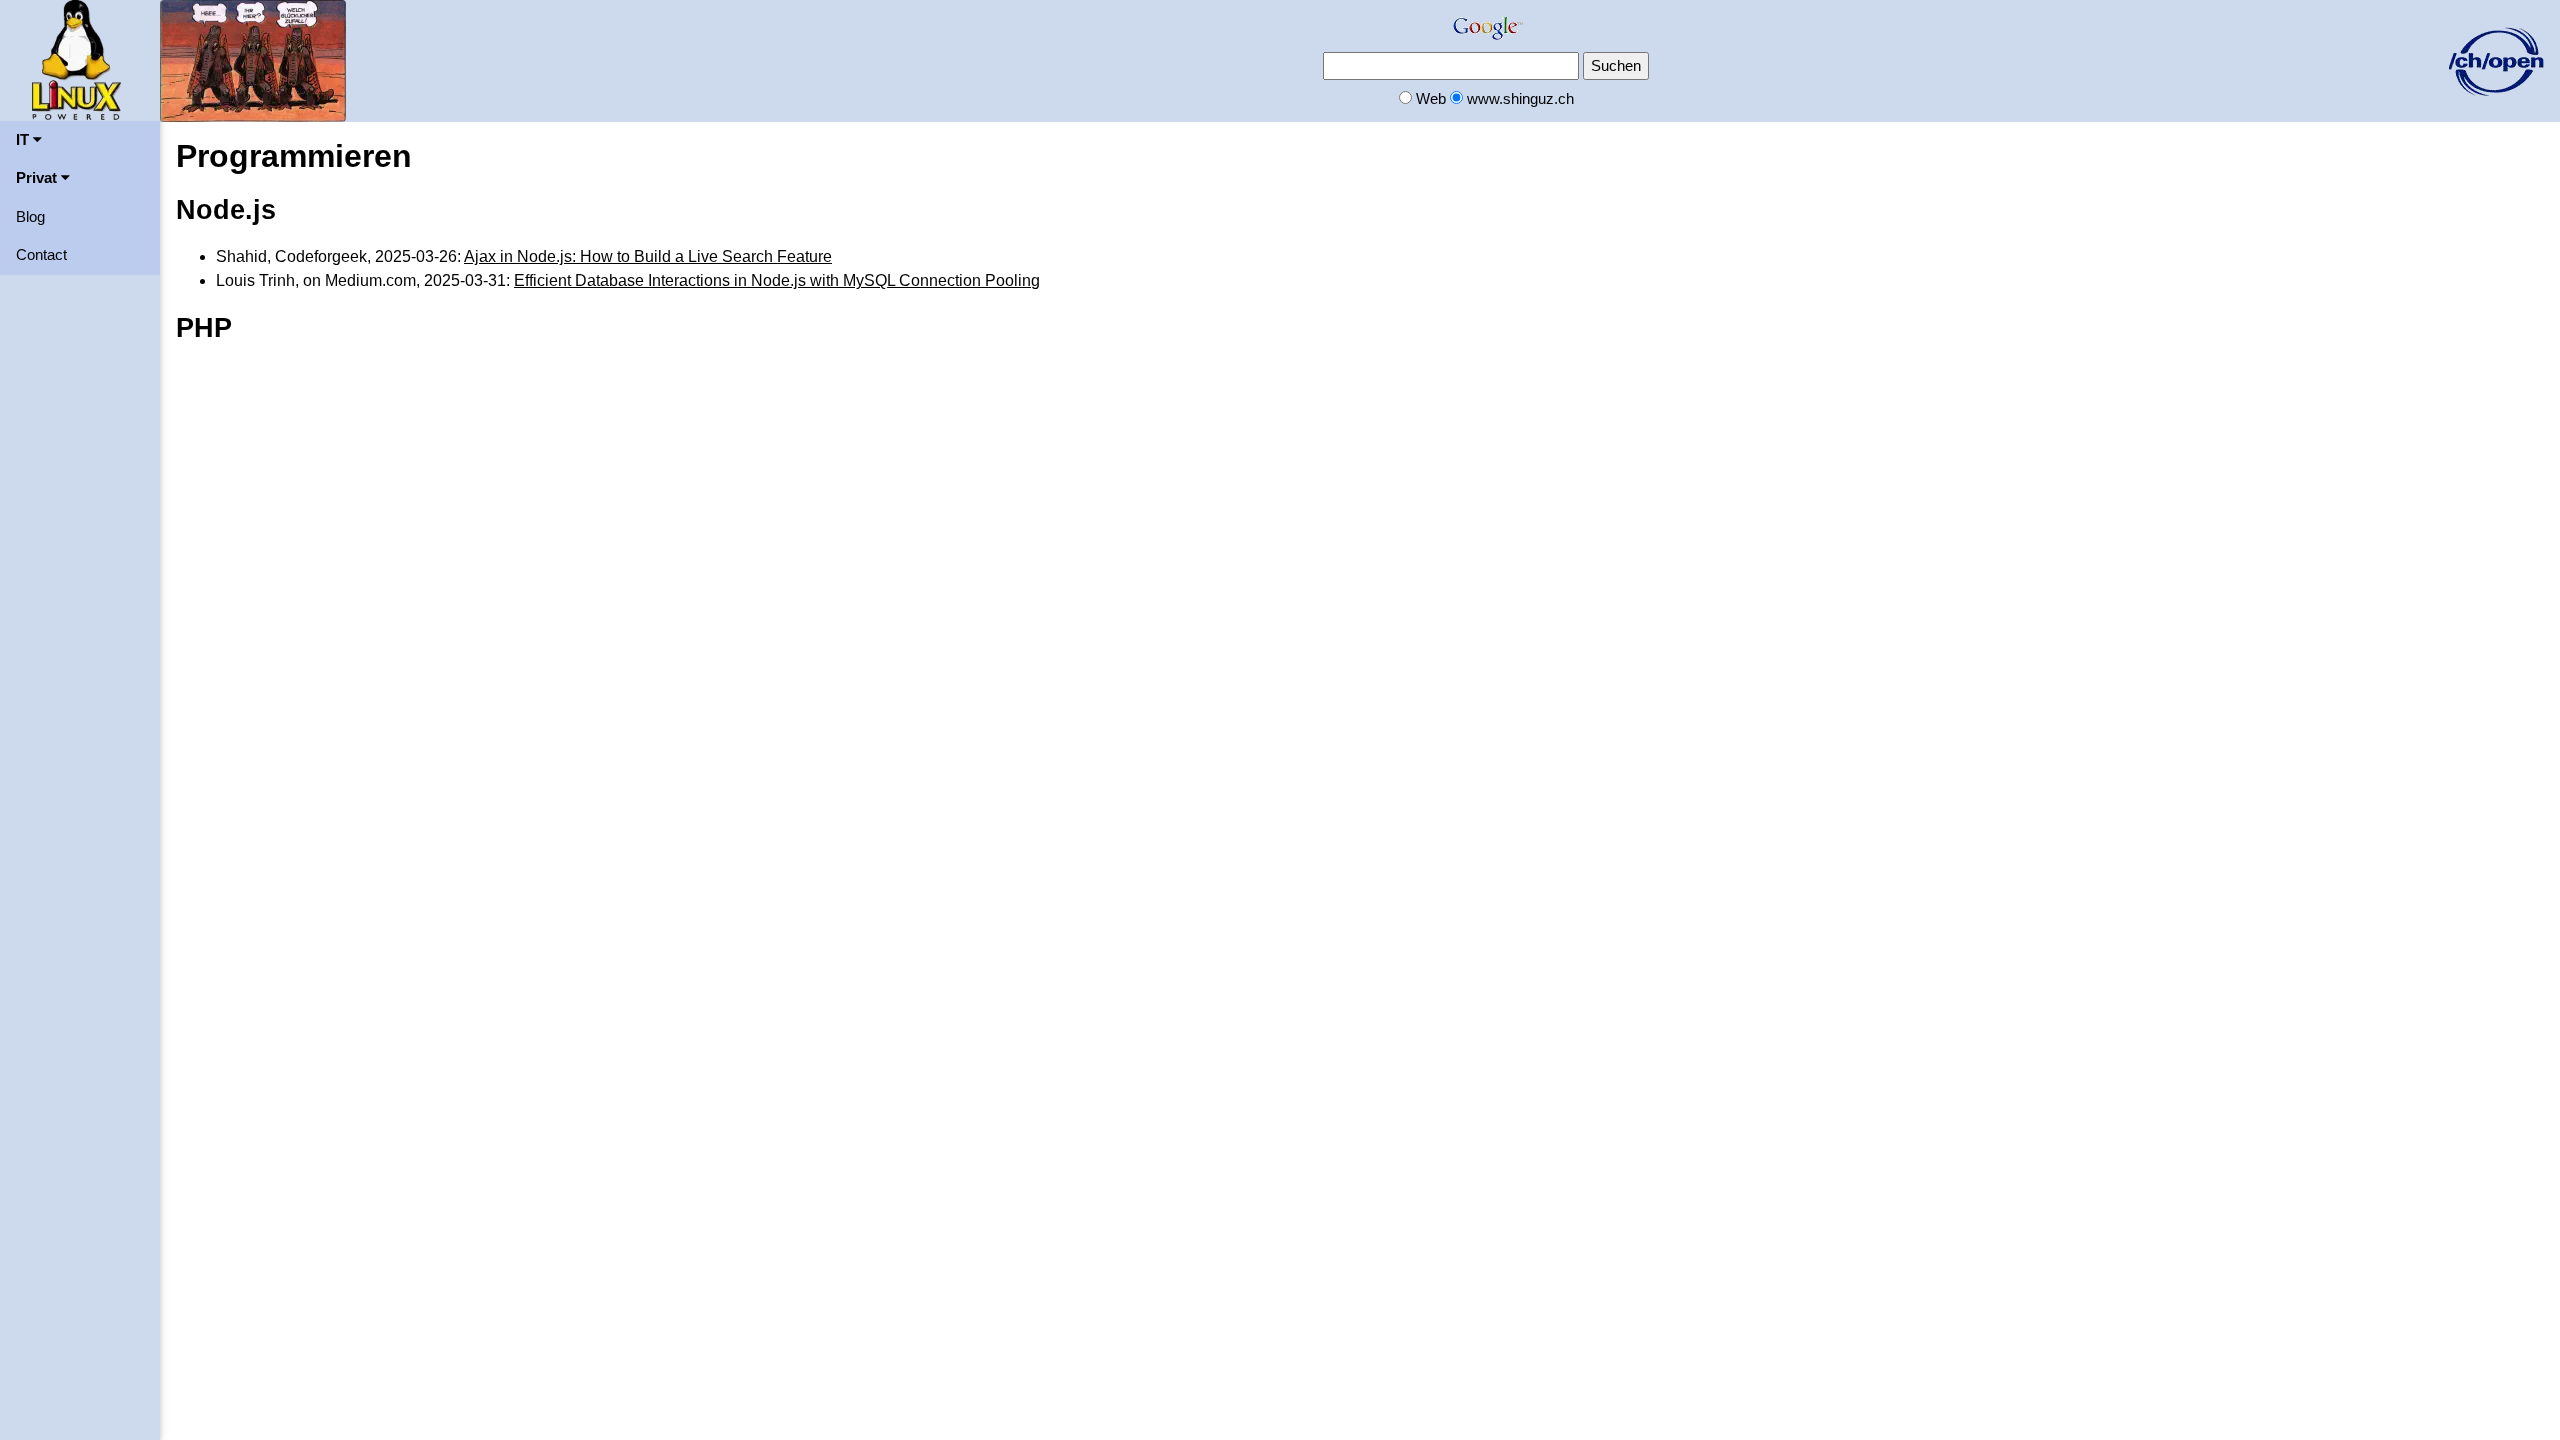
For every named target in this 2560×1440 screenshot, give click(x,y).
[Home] (76, 58)
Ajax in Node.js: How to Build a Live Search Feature (648, 256)
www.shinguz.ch (1520, 98)
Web (1431, 98)
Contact (41, 254)
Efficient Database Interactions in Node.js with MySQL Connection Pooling (777, 280)
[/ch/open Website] (2496, 59)
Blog (30, 216)
